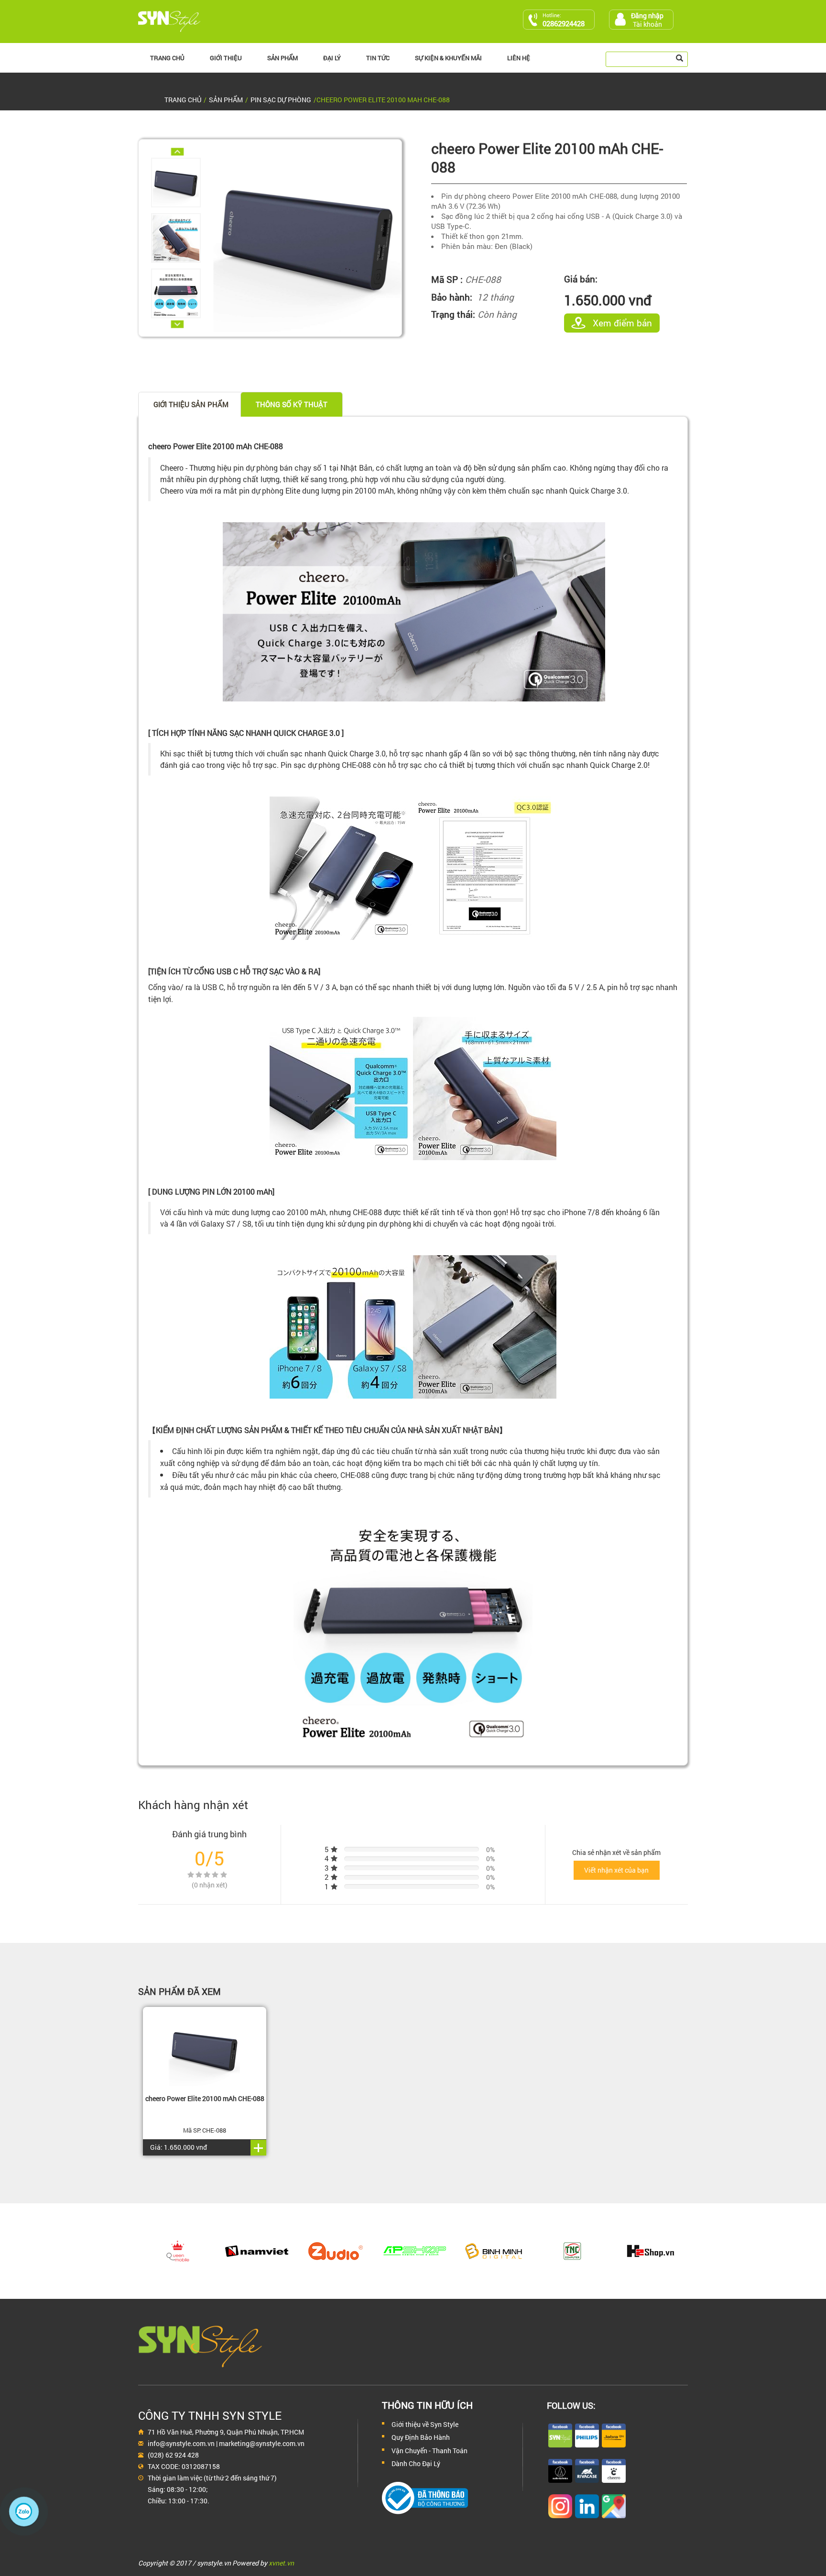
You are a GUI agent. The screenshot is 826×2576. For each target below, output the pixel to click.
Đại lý (332, 58)
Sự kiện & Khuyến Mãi (448, 58)
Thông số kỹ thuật (292, 404)
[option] (182, 183)
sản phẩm (226, 100)
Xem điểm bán (622, 323)
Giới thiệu (226, 58)
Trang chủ (167, 58)
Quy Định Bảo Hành (421, 2437)
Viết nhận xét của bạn (616, 1870)
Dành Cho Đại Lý (416, 2463)
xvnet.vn (281, 2563)
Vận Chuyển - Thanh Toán (429, 2451)
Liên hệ (519, 58)
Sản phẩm (283, 58)
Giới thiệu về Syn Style (425, 2424)
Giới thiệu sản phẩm (191, 404)
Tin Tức (378, 58)
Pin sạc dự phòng (281, 100)
